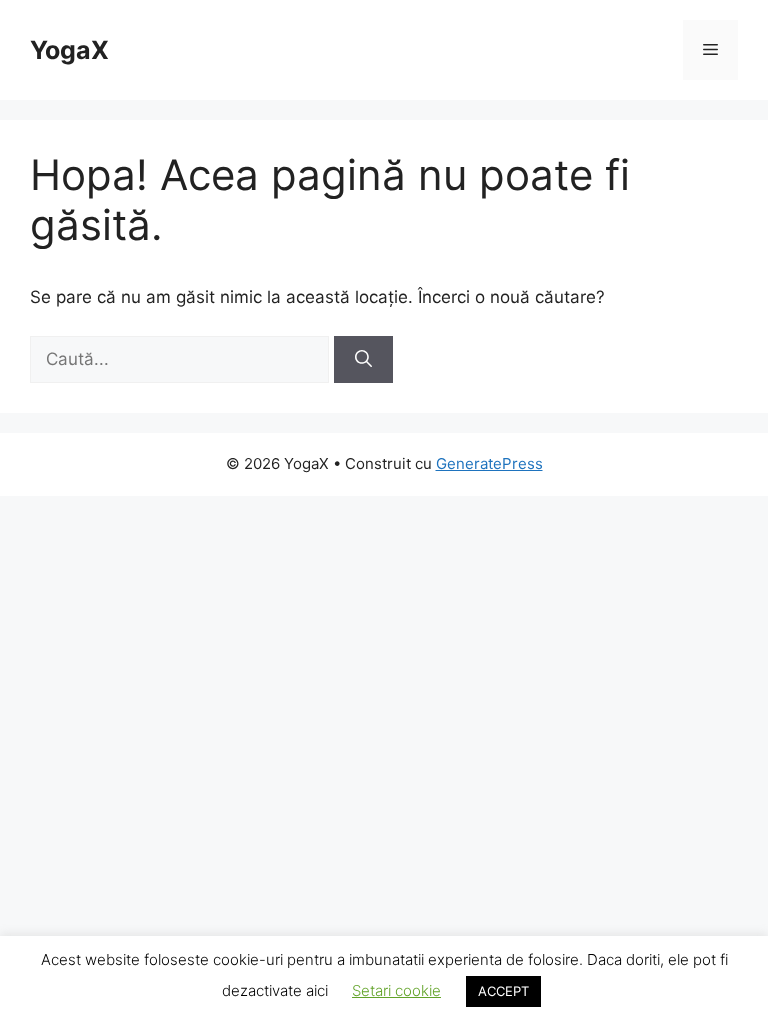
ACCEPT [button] (503, 991)
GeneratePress (489, 463)
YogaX (69, 50)
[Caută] (363, 360)
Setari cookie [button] (396, 990)
